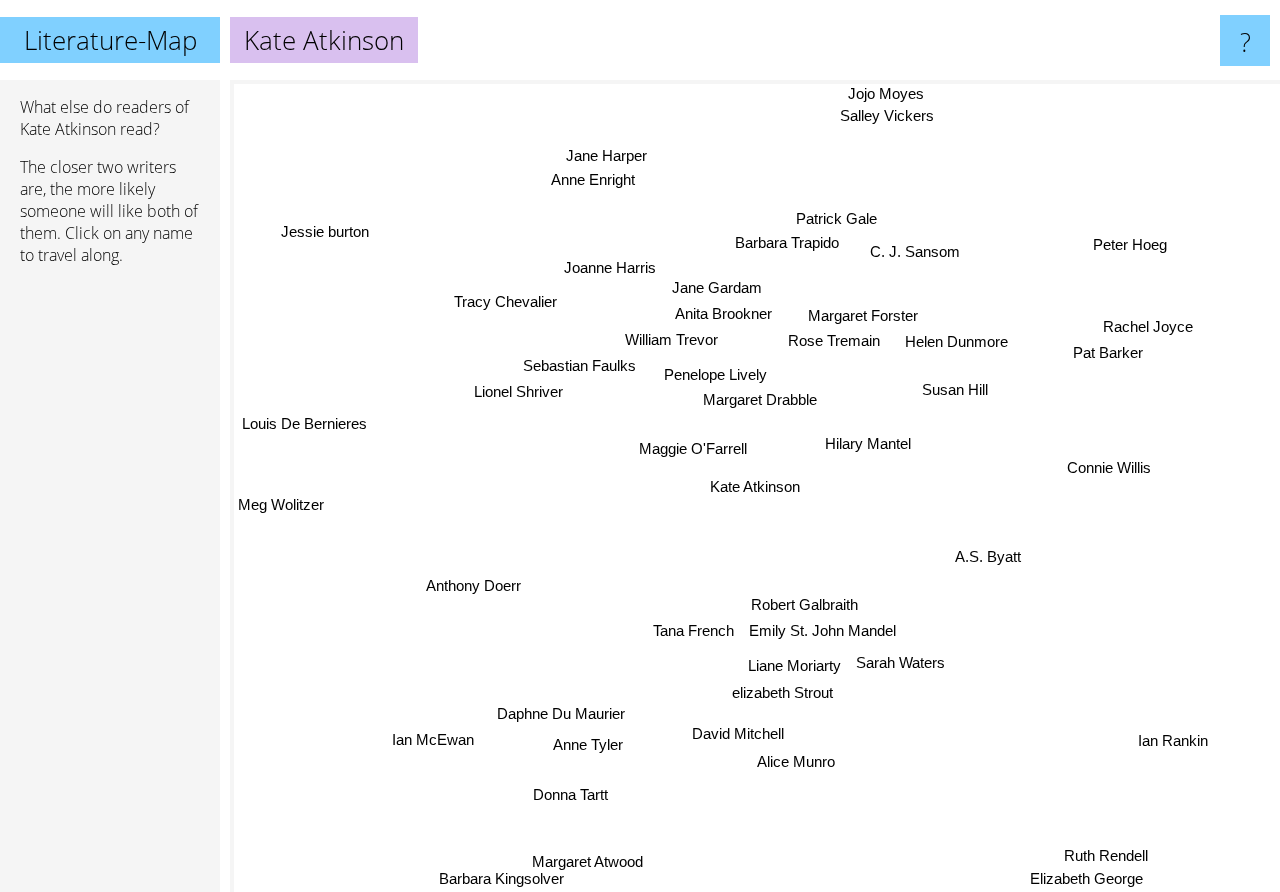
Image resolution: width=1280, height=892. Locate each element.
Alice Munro (796, 761)
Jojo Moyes (889, 93)
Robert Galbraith (803, 605)
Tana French (692, 628)
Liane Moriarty (790, 666)
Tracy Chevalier (506, 300)
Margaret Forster (866, 315)
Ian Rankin (1173, 739)
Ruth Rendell (1106, 855)
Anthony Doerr (473, 587)
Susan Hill (956, 389)
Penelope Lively (715, 373)
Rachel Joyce (1147, 326)
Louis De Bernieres (306, 420)
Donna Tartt (569, 792)
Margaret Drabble (759, 399)
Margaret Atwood (583, 859)
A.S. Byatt (988, 556)
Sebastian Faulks (578, 365)
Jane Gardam (716, 287)
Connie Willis (1113, 474)
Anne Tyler (588, 743)
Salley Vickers (877, 116)
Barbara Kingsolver (503, 878)
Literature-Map (110, 40)
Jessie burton (326, 230)
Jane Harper (592, 157)
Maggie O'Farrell (695, 447)
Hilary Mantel (866, 443)
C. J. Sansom (918, 251)
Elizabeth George (1085, 878)
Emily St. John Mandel (821, 632)
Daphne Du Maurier (562, 714)
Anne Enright (590, 182)
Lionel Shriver (517, 391)
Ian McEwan (432, 739)
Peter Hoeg (1127, 242)
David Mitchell (738, 733)
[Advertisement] (110, 587)
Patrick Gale (840, 212)
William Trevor (672, 339)
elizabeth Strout (781, 693)
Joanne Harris (609, 267)
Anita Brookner (724, 313)
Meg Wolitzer (281, 505)
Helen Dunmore (958, 342)
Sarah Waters (897, 662)
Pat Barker (1106, 353)
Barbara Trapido (806, 235)
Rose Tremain (839, 340)
